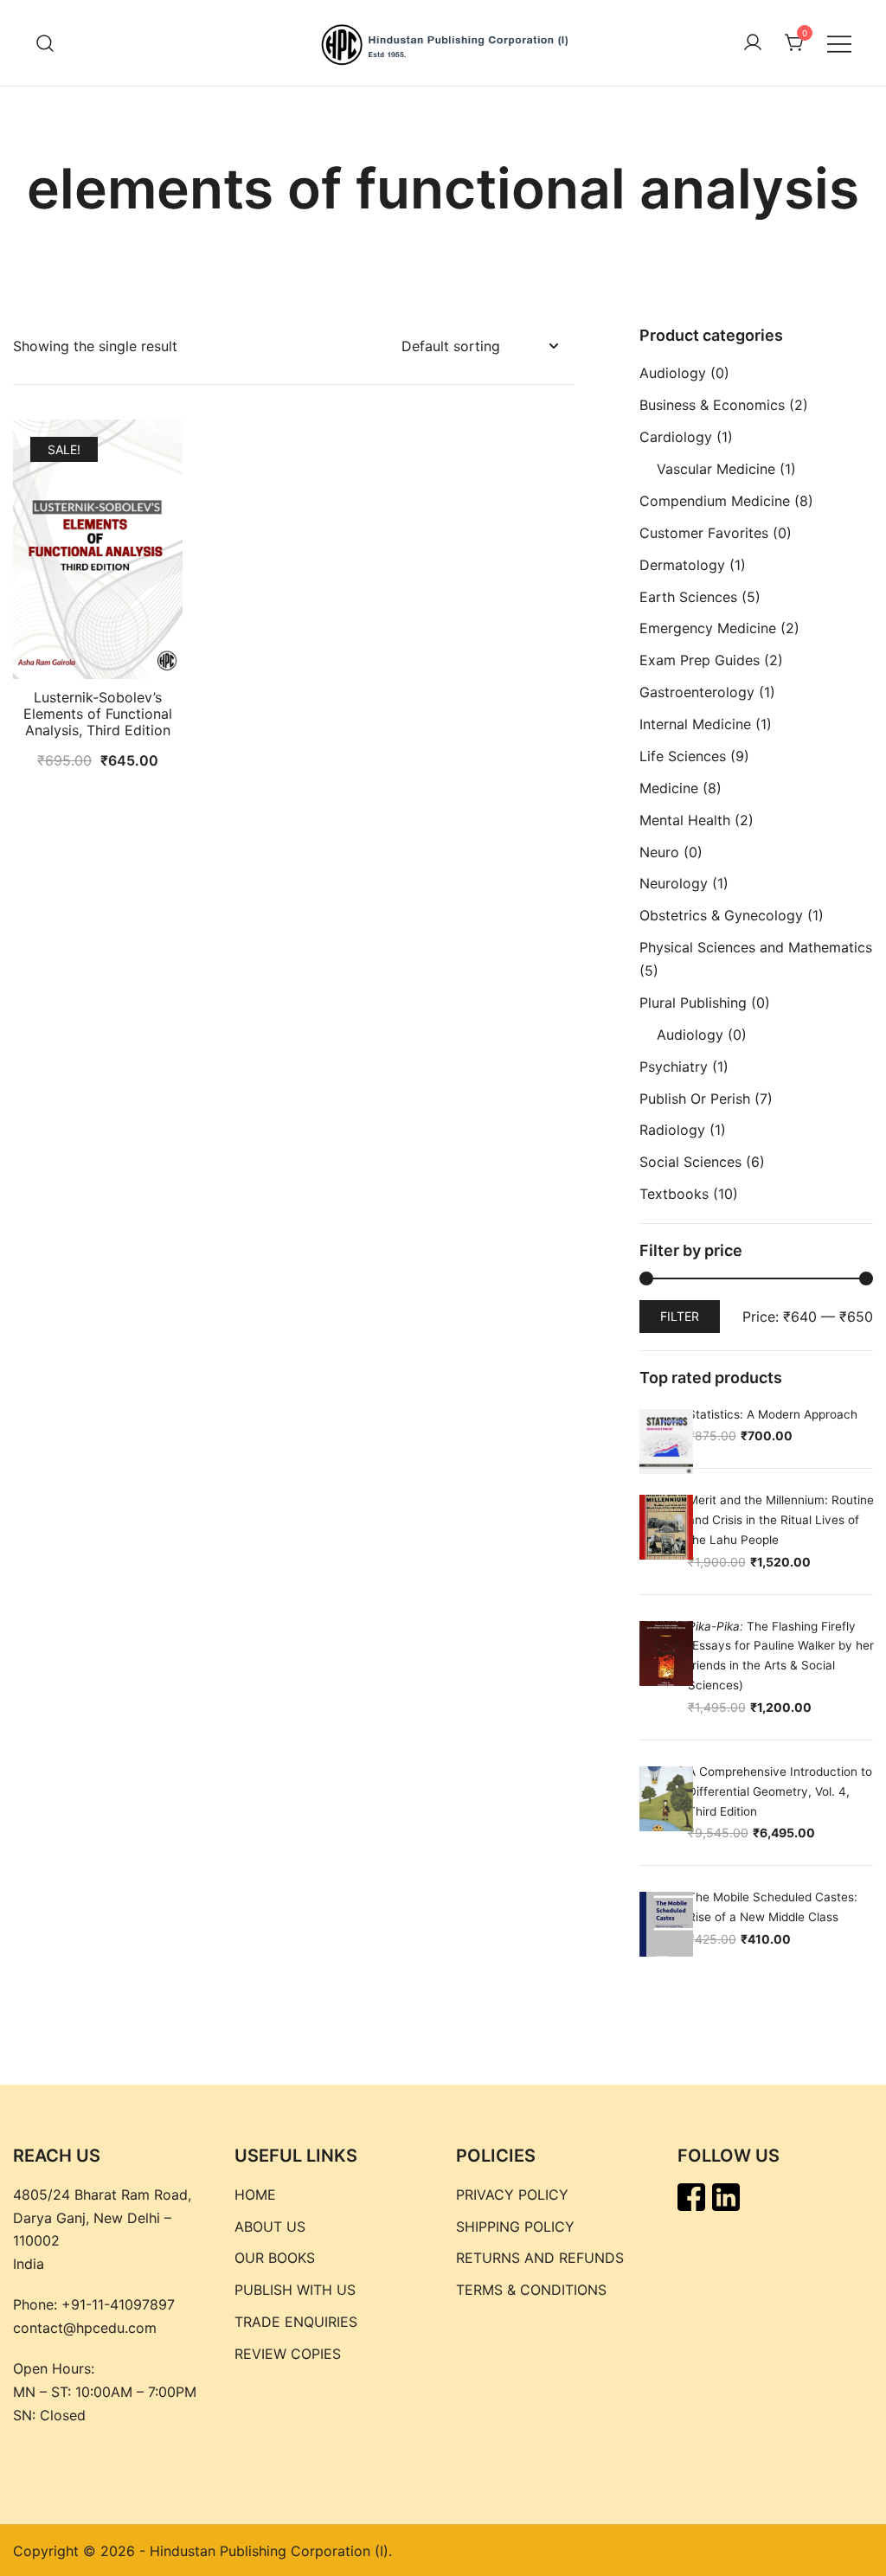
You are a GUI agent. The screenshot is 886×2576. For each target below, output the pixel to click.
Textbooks (674, 1194)
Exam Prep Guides (700, 660)
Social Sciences (690, 1162)
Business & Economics (712, 405)
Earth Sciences (688, 597)
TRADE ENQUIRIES (296, 2322)
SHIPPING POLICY (515, 2227)
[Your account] (753, 43)
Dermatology (682, 565)
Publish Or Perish (695, 1099)
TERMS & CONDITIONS (531, 2290)
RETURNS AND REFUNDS (540, 2258)
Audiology (673, 373)
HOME (255, 2195)
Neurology (674, 883)
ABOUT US (270, 2227)
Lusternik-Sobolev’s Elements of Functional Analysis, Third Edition (98, 714)
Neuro (659, 852)
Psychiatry (674, 1067)
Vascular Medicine (716, 469)
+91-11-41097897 (118, 2304)
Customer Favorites (704, 533)
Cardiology (676, 437)
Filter (680, 1316)
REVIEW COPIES (288, 2354)
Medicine (669, 788)
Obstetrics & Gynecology (721, 915)
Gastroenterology (697, 692)
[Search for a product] (45, 43)
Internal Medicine (695, 724)
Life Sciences (683, 756)
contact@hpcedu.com (85, 2328)
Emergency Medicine (708, 628)
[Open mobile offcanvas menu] (839, 43)
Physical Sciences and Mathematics (756, 947)
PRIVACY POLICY (512, 2195)
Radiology (672, 1130)
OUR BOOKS (275, 2258)
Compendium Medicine (715, 501)
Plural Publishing (693, 1003)
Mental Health (685, 820)
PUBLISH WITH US (295, 2290)
